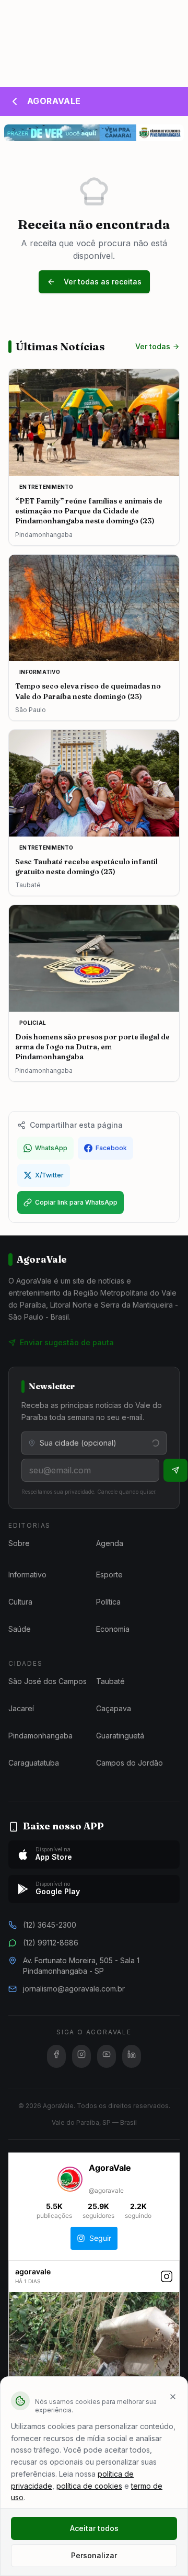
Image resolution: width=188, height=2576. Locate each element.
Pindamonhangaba (40, 1736)
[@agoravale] (70, 2180)
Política (108, 1602)
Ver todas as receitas (103, 282)
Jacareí (21, 1708)
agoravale (33, 2271)
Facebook (111, 1148)
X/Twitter (49, 1175)
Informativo (27, 1575)
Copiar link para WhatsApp (76, 1202)
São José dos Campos (48, 1681)
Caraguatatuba (34, 1763)
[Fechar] (173, 2397)
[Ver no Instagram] (167, 2282)
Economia (113, 1629)
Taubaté (110, 1681)
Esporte (109, 1575)
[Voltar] (15, 101)
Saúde (20, 1629)
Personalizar (94, 2555)
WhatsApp (51, 1148)
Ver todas (153, 346)
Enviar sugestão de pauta (67, 1342)
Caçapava (114, 1708)
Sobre (19, 1543)
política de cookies (89, 2486)
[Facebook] (56, 2056)
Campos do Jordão (130, 1763)
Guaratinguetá (120, 1736)
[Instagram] (81, 2056)
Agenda (110, 1543)
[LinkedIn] (132, 2056)
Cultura (20, 1602)
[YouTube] (107, 2056)
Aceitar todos (94, 2528)
